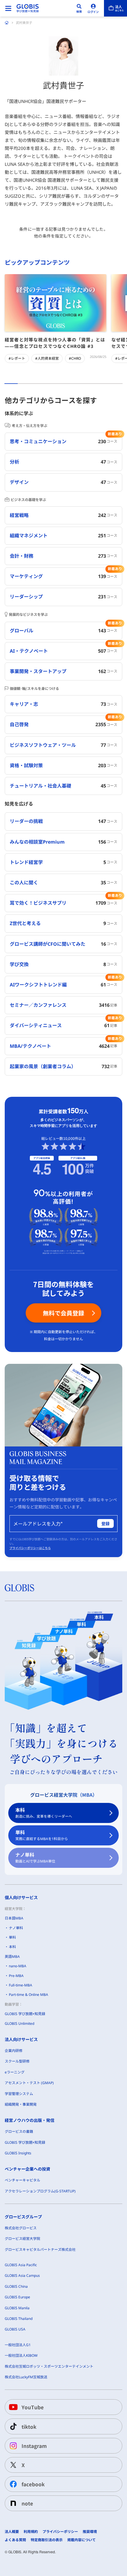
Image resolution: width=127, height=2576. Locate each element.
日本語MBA (14, 1918)
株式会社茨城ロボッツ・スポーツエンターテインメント (49, 2366)
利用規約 (31, 2532)
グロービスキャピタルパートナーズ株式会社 (40, 2250)
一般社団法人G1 (18, 2345)
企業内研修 (14, 2051)
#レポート (17, 358)
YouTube (33, 2407)
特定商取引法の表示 (47, 2540)
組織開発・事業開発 (21, 2104)
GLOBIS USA (15, 2329)
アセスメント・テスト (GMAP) (29, 2083)
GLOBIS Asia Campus (22, 2275)
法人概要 (12, 2532)
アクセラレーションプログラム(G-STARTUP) (40, 2191)
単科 (42, 1835)
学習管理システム (19, 2094)
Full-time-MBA (21, 1985)
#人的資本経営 (47, 358)
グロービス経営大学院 (22, 2239)
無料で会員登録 (63, 1313)
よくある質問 (15, 2540)
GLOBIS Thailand (19, 2319)
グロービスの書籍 (19, 2131)
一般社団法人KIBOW (21, 2355)
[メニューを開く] (8, 8)
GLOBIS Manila (17, 2308)
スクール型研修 (17, 2061)
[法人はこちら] (115, 8)
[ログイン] (93, 8)
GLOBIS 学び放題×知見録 (25, 2014)
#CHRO (75, 358)
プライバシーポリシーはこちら (30, 1548)
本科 (44, 1813)
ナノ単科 (35, 1858)
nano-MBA (18, 1966)
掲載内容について (82, 2540)
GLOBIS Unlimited (19, 2023)
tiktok (29, 2427)
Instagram (34, 2446)
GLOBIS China (16, 2286)
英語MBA (12, 1956)
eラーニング (15, 2072)
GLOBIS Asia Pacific (21, 2265)
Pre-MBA (16, 1976)
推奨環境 (90, 2532)
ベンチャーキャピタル (22, 2180)
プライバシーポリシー (60, 2532)
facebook (33, 2484)
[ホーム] (7, 23)
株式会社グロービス (21, 2228)
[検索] (79, 8)
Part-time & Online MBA (29, 1995)
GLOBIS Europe (17, 2297)
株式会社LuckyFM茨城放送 (26, 2377)
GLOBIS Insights (18, 2153)
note (27, 2503)
